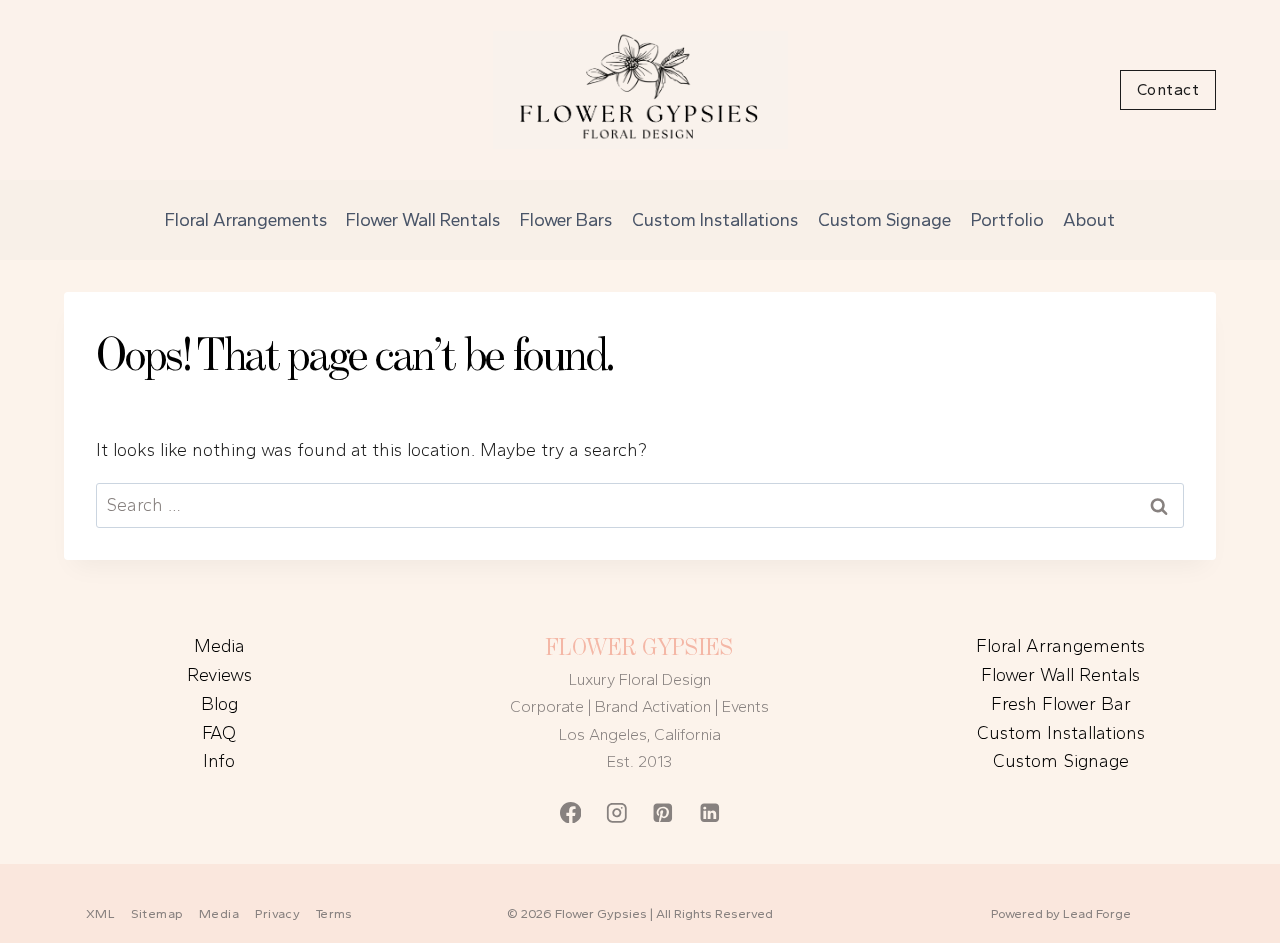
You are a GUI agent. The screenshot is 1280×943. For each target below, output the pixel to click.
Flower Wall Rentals (423, 220)
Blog (219, 704)
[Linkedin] (709, 812)
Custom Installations (715, 220)
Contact (1168, 89)
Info (219, 761)
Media (219, 646)
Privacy (278, 913)
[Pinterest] (663, 812)
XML (100, 913)
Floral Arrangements (246, 220)
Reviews (219, 675)
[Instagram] (616, 812)
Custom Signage (884, 220)
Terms (334, 913)
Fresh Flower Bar (1061, 704)
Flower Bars (566, 220)
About (1089, 220)
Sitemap (157, 913)
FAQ (219, 733)
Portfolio (1007, 220)
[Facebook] (570, 812)
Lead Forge (1097, 913)
